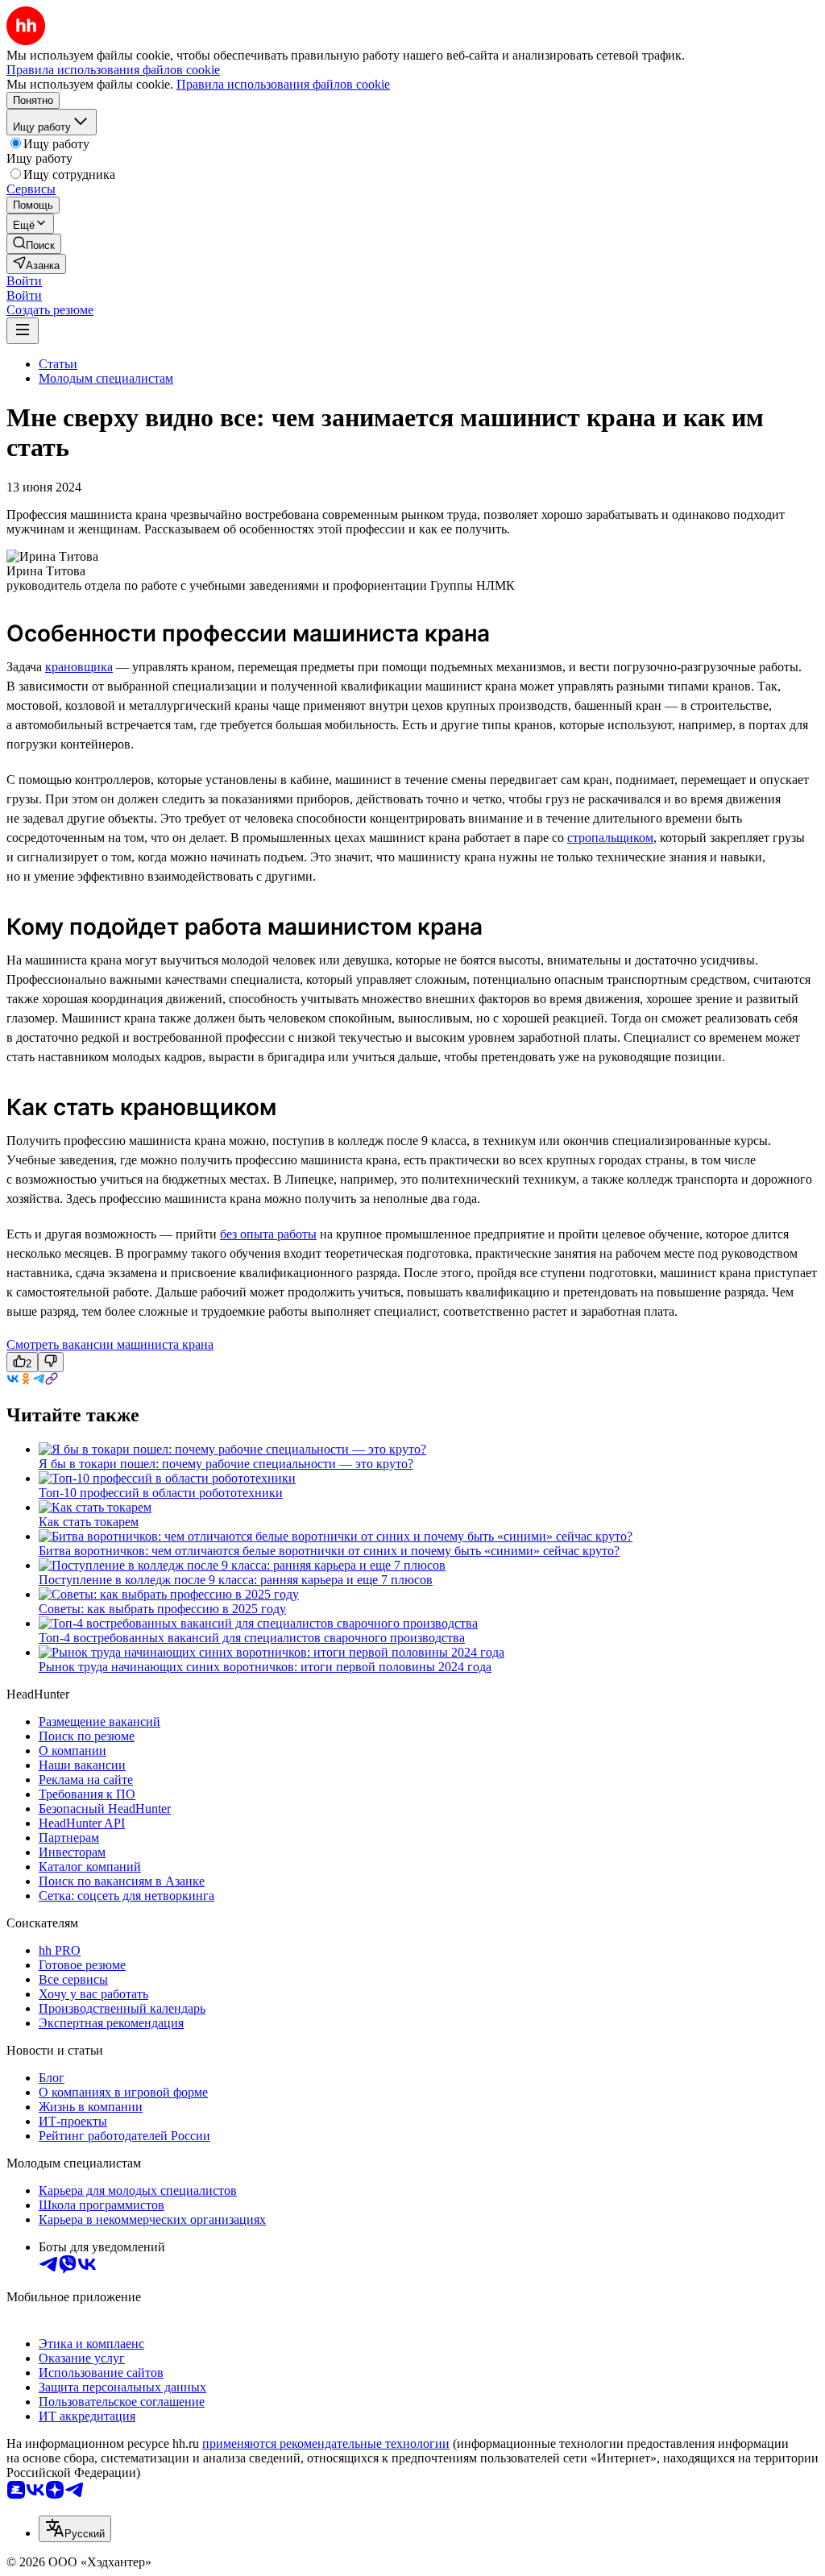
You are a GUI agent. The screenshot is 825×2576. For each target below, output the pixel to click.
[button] (24, 281)
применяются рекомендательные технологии (326, 2443)
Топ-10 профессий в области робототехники (161, 1493)
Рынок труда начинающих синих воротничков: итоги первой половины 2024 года (265, 1667)
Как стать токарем (89, 1522)
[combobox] (75, 2529)
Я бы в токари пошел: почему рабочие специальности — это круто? (226, 1464)
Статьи (58, 364)
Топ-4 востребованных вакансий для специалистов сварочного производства (252, 1638)
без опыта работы (268, 1234)
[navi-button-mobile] (23, 331)
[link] (34, 244)
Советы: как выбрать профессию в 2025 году (162, 1609)
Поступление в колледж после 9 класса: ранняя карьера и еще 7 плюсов (236, 1580)
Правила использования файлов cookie (283, 84)
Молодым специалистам (106, 378)
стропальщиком (610, 838)
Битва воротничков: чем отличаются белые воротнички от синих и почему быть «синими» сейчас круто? (329, 1551)
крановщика (79, 667)
